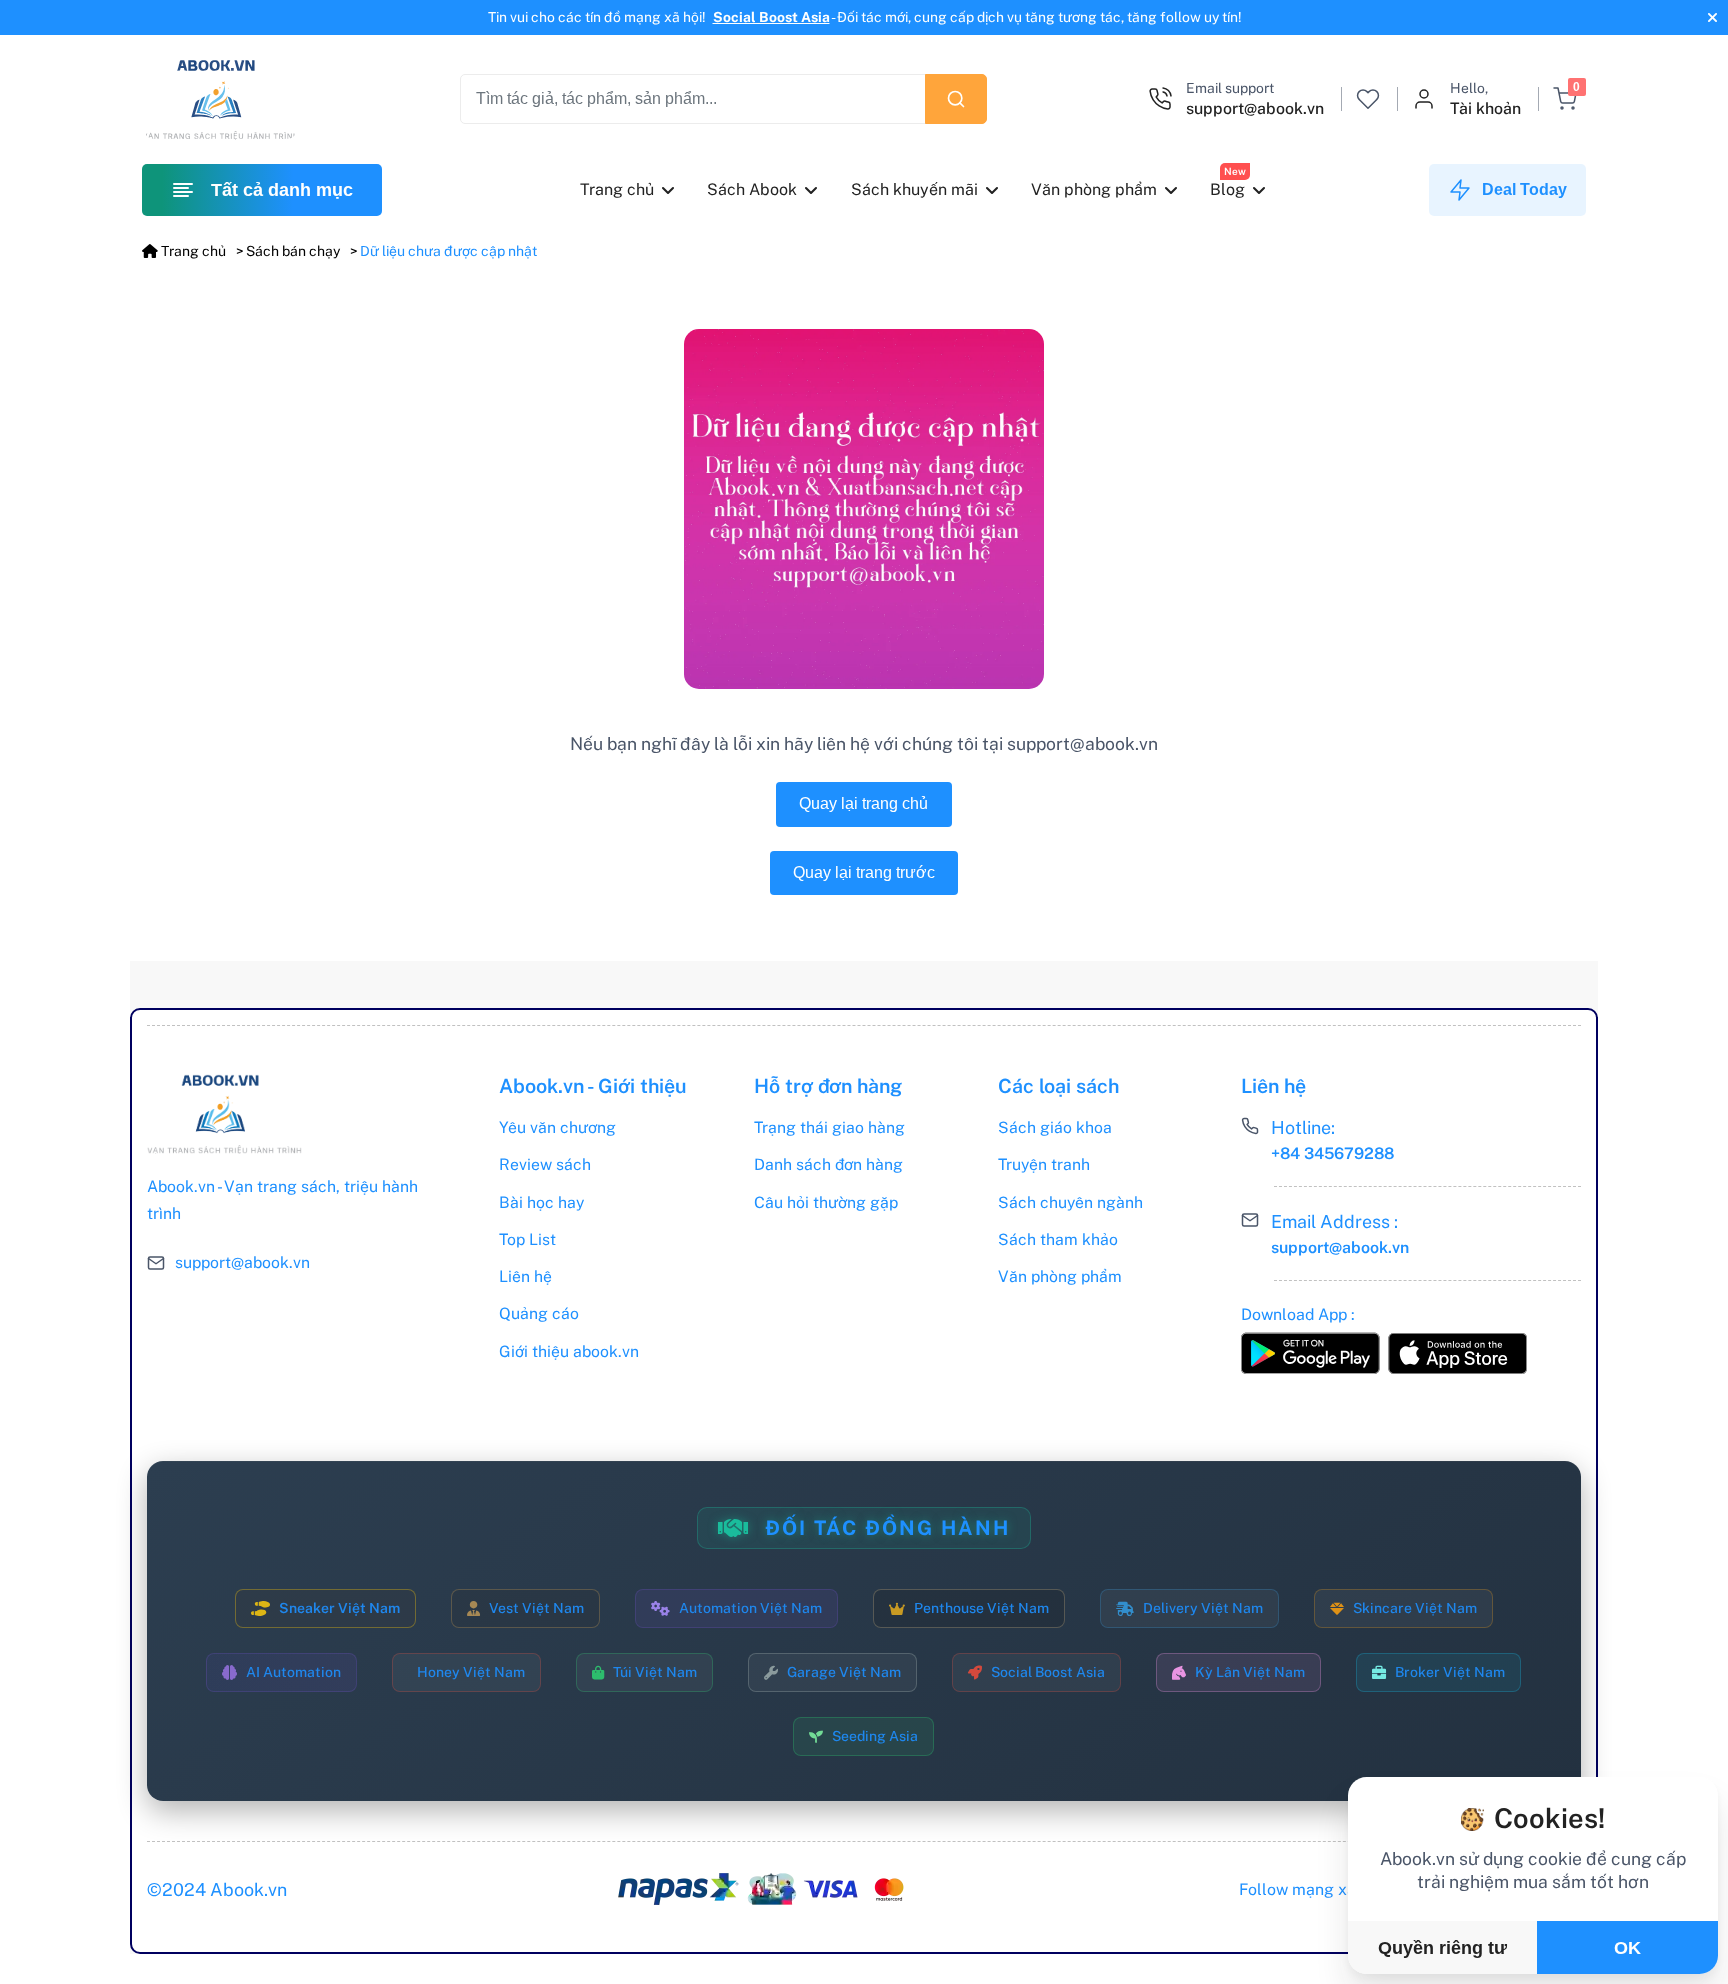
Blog (1228, 189)
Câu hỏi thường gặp (826, 1202)
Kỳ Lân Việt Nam (1250, 1672)
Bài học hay (541, 1202)
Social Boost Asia (771, 17)
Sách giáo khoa (1055, 1127)
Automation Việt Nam (750, 1608)
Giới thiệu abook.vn (569, 1351)
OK (1627, 1948)
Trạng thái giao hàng (829, 1127)
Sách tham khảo (1058, 1239)
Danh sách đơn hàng (828, 1164)
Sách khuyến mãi (914, 189)
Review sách (545, 1164)
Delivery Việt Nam (1203, 1608)
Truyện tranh (1044, 1164)
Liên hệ (525, 1276)
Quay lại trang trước (864, 872)
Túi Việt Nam (655, 1672)
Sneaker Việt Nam (339, 1608)
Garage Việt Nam (844, 1672)
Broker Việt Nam (1450, 1672)
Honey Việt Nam (471, 1672)
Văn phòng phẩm (1094, 189)
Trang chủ (617, 189)
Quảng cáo (539, 1313)
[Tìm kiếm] (956, 99)
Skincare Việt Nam (1415, 1608)
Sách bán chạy (293, 251)
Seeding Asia (875, 1736)
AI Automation (293, 1672)
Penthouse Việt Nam (981, 1608)
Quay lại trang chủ (863, 803)
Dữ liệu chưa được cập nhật (448, 251)
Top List (527, 1239)
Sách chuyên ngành (1070, 1202)
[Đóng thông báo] (1710, 17)
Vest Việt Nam (536, 1608)
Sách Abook (753, 189)
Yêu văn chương (557, 1127)
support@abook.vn (242, 1263)
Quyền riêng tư (1442, 1948)
